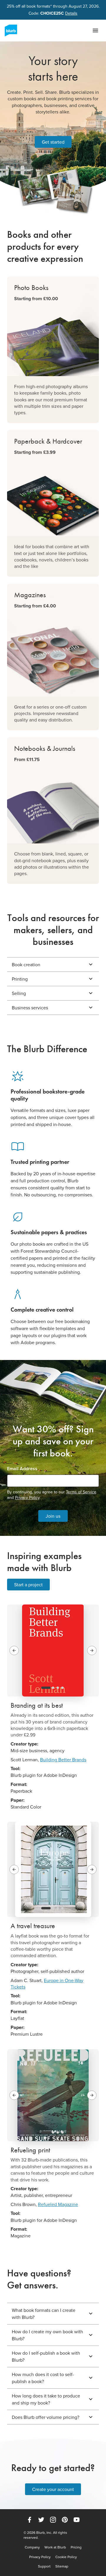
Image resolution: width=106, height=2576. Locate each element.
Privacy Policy (27, 1497)
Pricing (76, 2547)
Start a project (28, 1585)
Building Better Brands (63, 1760)
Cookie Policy (66, 2557)
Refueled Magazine (58, 2204)
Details (71, 13)
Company (32, 2547)
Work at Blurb (55, 2547)
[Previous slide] (14, 1650)
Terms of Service (81, 1492)
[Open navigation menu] (95, 30)
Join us (53, 1516)
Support (44, 2566)
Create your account (53, 2489)
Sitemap (62, 2566)
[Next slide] (92, 1650)
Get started (53, 142)
